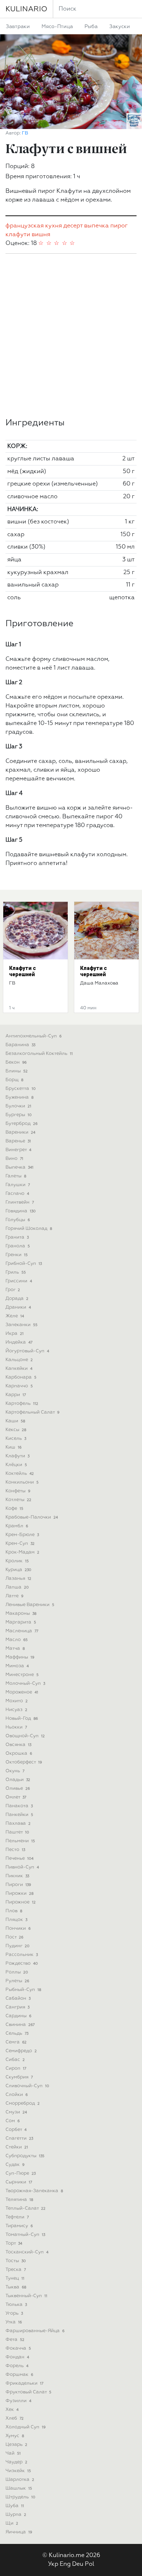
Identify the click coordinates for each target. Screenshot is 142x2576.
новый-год (22, 1718)
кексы (16, 1430)
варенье (18, 1141)
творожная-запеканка (34, 2191)
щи (12, 2523)
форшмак (19, 2375)
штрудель (20, 2497)
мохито (17, 1701)
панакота (19, 1806)
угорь (14, 2313)
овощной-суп (25, 1736)
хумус (15, 2436)
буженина (19, 1097)
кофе (14, 1509)
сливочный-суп (27, 2086)
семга (16, 2042)
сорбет (16, 2130)
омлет (16, 1797)
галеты (16, 1176)
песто (15, 1850)
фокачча (18, 2348)
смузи (16, 2112)
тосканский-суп (27, 2252)
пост (14, 1937)
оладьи (18, 1780)
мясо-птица (57, 27)
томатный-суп (25, 2235)
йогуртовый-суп (27, 1351)
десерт (73, 226)
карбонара (21, 1377)
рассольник (22, 1955)
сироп (16, 2068)
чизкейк (18, 2471)
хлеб (15, 2418)
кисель (16, 1439)
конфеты (18, 1491)
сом (13, 2121)
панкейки (19, 1815)
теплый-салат (25, 2208)
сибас (15, 2060)
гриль (16, 1272)
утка (14, 2322)
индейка (19, 1342)
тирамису (19, 2226)
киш (13, 1447)
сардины (18, 2016)
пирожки (19, 1893)
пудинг (17, 1946)
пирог (119, 226)
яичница (19, 2532)
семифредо (21, 2051)
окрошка (19, 1753)
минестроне (22, 1675)
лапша (17, 1587)
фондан (17, 2357)
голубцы (18, 1220)
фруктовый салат (28, 2392)
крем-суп (20, 1544)
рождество (22, 1963)
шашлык (19, 2488)
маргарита (21, 1622)
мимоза (17, 1666)
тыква (16, 2287)
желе (15, 1316)
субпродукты (25, 2156)
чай (13, 2453)
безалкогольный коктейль (39, 1054)
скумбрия (19, 2077)
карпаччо (19, 1386)
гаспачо (17, 1194)
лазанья (18, 1579)
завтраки (18, 27)
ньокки (16, 1727)
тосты (16, 2261)
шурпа (16, 2515)
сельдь (17, 2033)
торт (14, 2243)
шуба (15, 2506)
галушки (18, 1185)
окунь (15, 1771)
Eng (65, 2564)
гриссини (19, 1281)
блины (17, 1071)
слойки (17, 2095)
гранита (17, 1237)
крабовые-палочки (32, 1517)
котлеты (18, 1500)
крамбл (17, 1526)
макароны (21, 1614)
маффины (20, 1657)
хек (12, 2410)
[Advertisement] (71, 336)
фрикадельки (24, 2383)
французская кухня (34, 226)
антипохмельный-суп (33, 1036)
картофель (22, 1404)
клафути (18, 235)
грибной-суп (24, 1264)
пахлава (18, 1823)
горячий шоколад (29, 1229)
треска (16, 2270)
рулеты (17, 1981)
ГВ (25, 133)
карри (16, 1395)
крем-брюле (22, 1535)
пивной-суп (22, 1867)
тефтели (17, 2217)
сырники (19, 2182)
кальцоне (19, 1360)
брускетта (21, 1089)
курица (18, 1570)
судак (15, 2165)
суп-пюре (21, 2173)
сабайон (18, 1998)
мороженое (22, 1692)
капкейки (19, 1369)
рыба (91, 27)
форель (17, 2366)
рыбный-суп (23, 1990)
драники (18, 1307)
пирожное (21, 1902)
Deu (78, 2564)
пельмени (20, 1841)
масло (17, 1640)
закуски (120, 27)
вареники (20, 1132)
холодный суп (25, 2427)
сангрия (17, 2007)
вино (14, 1159)
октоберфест (24, 1762)
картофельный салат (32, 1412)
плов (14, 1911)
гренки (17, 1255)
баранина (20, 1045)
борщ (14, 1080)
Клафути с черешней (23, 971)
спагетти (19, 2138)
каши (15, 1421)
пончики (18, 1928)
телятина (19, 2200)
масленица (22, 1631)
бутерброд (21, 1124)
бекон (16, 1062)
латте (14, 1596)
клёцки (16, 1465)
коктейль (20, 1474)
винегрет (18, 1150)
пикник (17, 1876)
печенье (19, 1858)
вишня (41, 235)
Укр (53, 2564)
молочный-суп (25, 1683)
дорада (17, 1299)
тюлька (16, 2305)
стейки (17, 2147)
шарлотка (20, 2480)
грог (13, 1290)
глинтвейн (20, 1202)
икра (15, 1334)
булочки (18, 1106)
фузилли (18, 2401)
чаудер (16, 2462)
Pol (90, 2564)
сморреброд (23, 2103)
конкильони (22, 1482)
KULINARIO (26, 9)
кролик (17, 1561)
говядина (21, 1211)
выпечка (96, 226)
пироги (18, 1885)
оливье (18, 1788)
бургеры (19, 1115)
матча (15, 1649)
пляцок (16, 1920)
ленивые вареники (30, 1605)
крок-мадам (22, 1552)
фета (15, 2340)
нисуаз (16, 1710)
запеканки (21, 1325)
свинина (20, 2025)
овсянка (18, 1745)
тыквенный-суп (26, 2296)
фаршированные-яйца (35, 2331)
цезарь (16, 2445)
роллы (17, 1972)
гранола (18, 1246)
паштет (17, 1832)
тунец (15, 2278)
